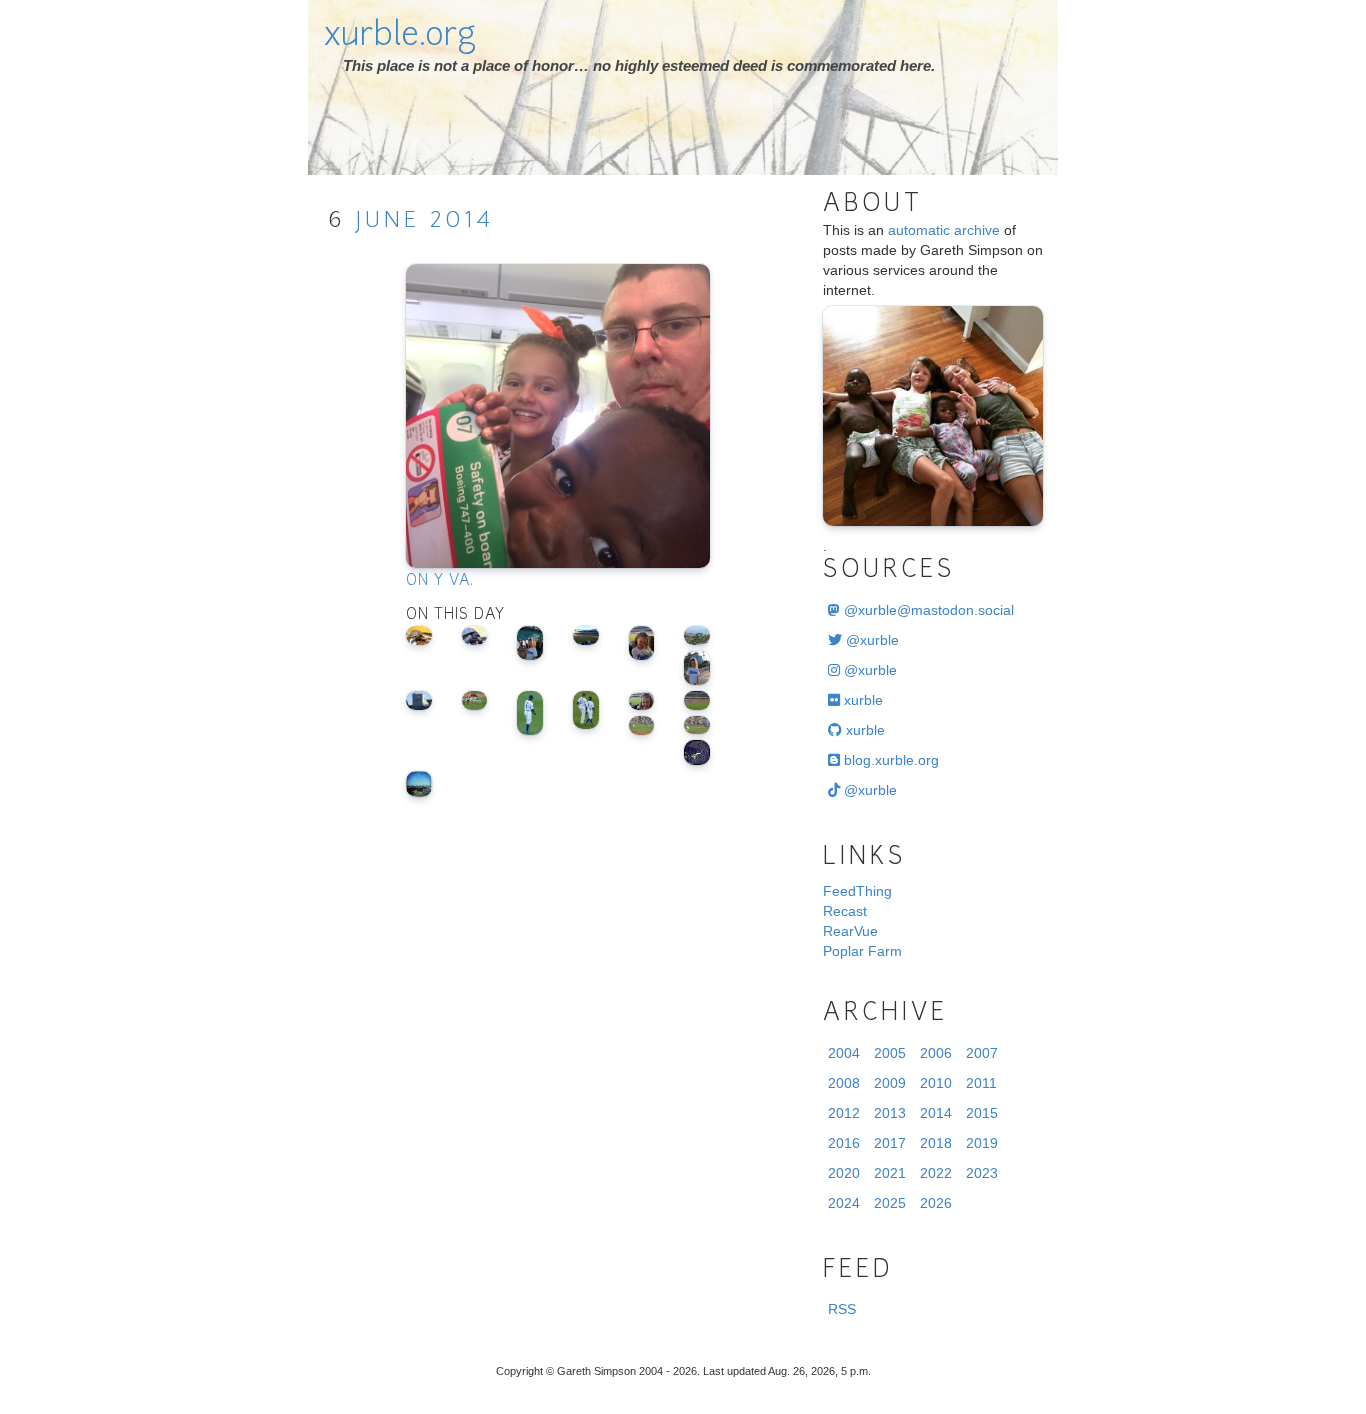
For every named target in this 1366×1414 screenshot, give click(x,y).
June (387, 221)
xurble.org (399, 37)
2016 (844, 1143)
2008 (844, 1083)
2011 (981, 1083)
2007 (982, 1053)
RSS (842, 1309)
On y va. (440, 581)
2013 (890, 1113)
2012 (844, 1113)
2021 (890, 1173)
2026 (936, 1203)
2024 (844, 1203)
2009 (890, 1083)
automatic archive (944, 230)
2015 (982, 1113)
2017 (890, 1143)
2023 (982, 1173)
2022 (936, 1173)
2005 (890, 1053)
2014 (462, 221)
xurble (861, 700)
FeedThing (857, 891)
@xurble (870, 640)
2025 (890, 1203)
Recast (845, 911)
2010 (936, 1083)
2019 (982, 1143)
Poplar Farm (862, 951)
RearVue (850, 931)
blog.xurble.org (889, 760)
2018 (936, 1143)
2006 (936, 1053)
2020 (844, 1173)
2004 (844, 1053)
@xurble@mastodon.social (927, 610)
